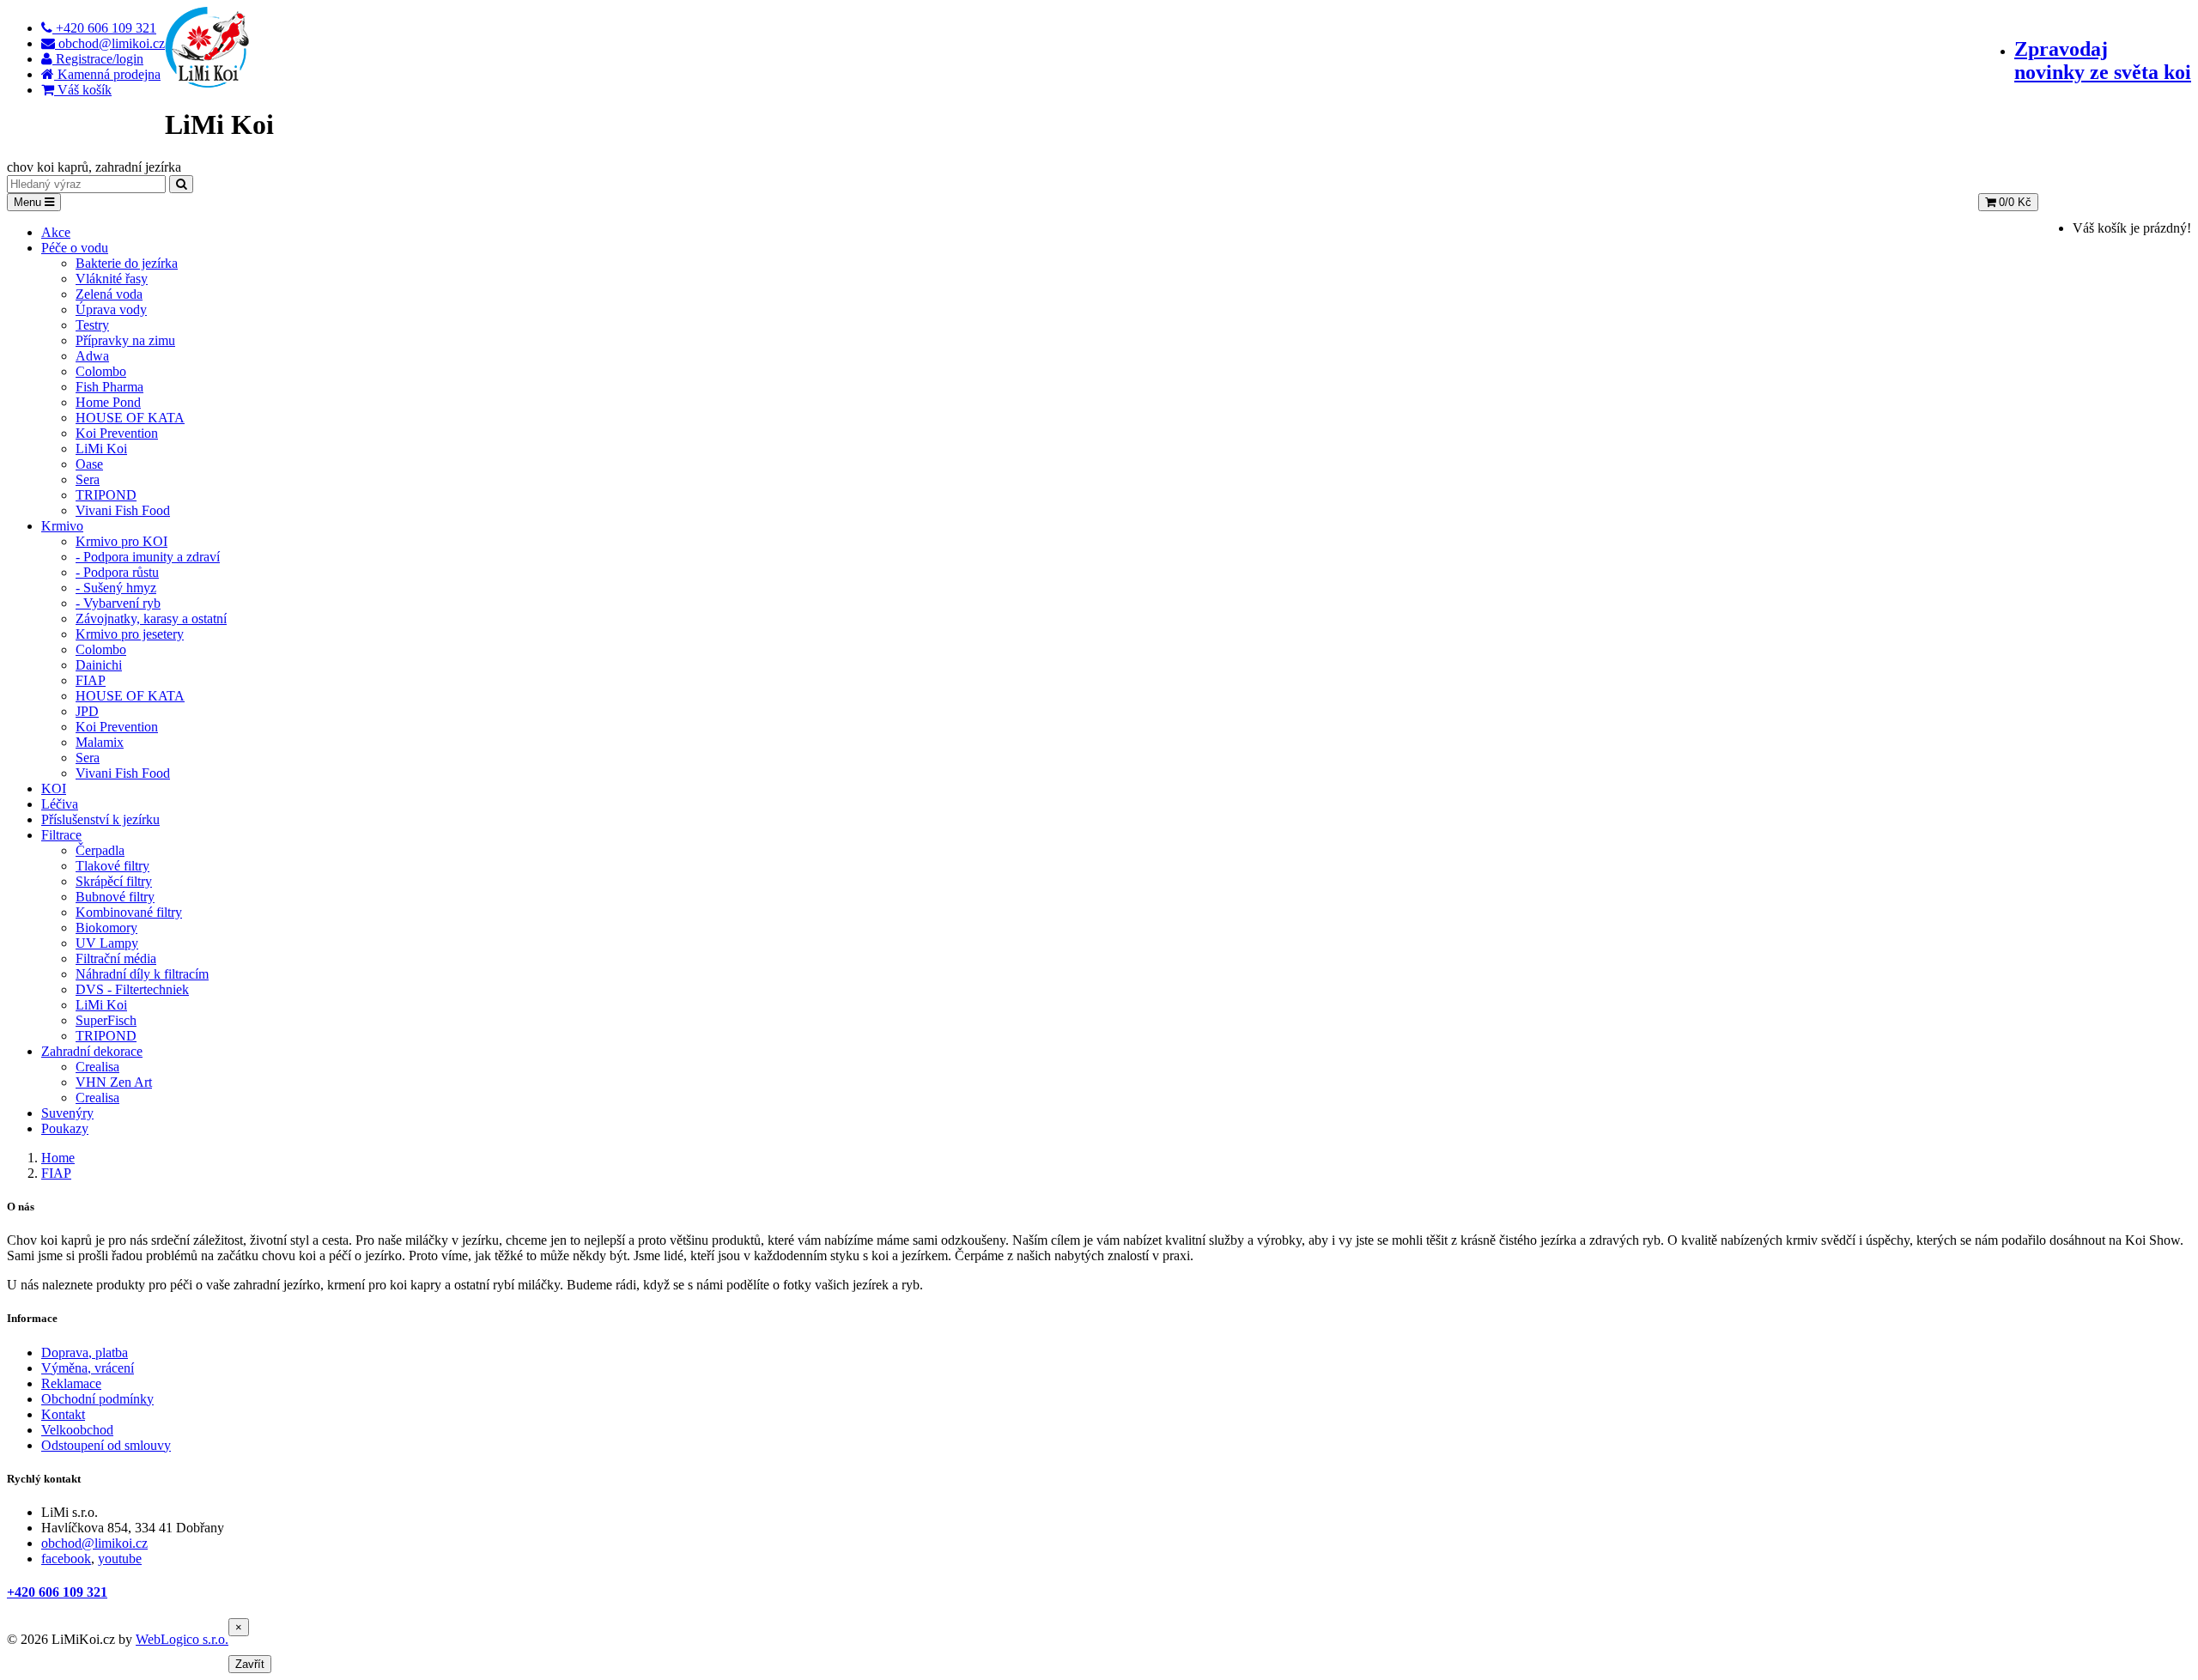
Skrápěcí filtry (114, 881)
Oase (89, 464)
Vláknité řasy (112, 279)
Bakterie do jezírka (127, 263)
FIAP (91, 680)
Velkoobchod (77, 1430)
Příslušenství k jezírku (100, 819)
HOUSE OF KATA (130, 418)
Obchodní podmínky (97, 1399)
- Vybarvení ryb (118, 603)
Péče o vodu (75, 248)
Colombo (101, 371)
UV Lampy (107, 943)
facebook (66, 1559)
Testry (92, 325)
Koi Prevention (117, 433)
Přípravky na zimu (125, 340)
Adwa (92, 356)
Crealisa (97, 1067)
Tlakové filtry (112, 866)
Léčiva (60, 804)
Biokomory (106, 928)
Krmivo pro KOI (121, 541)
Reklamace (71, 1383)
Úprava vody (111, 309)
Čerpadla (100, 850)
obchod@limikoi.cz (94, 1543)
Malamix (100, 742)
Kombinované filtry (129, 912)
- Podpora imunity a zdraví (148, 557)
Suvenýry (67, 1113)
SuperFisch (106, 1020)
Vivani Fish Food (123, 510)
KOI (54, 788)
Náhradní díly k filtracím (142, 974)
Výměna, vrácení (88, 1368)
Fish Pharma (109, 387)
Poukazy (65, 1128)
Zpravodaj (2103, 61)
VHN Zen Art (114, 1082)
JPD (87, 711)
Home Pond (108, 402)
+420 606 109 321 (57, 1592)
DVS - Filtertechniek (132, 989)
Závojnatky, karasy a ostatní (151, 619)
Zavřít (250, 1664)
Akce (56, 232)
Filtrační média (116, 958)
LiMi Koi (101, 449)
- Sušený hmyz (116, 588)
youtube (120, 1559)
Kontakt (63, 1414)
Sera (88, 479)
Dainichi (99, 665)
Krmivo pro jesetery (130, 634)
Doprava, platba (85, 1352)
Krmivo (62, 526)
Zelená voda (109, 294)
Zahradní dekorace (92, 1051)
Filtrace (61, 835)
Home (58, 1158)
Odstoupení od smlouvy (106, 1445)
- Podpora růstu (117, 572)
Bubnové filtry (115, 897)
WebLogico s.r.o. (182, 1639)
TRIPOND (106, 495)
